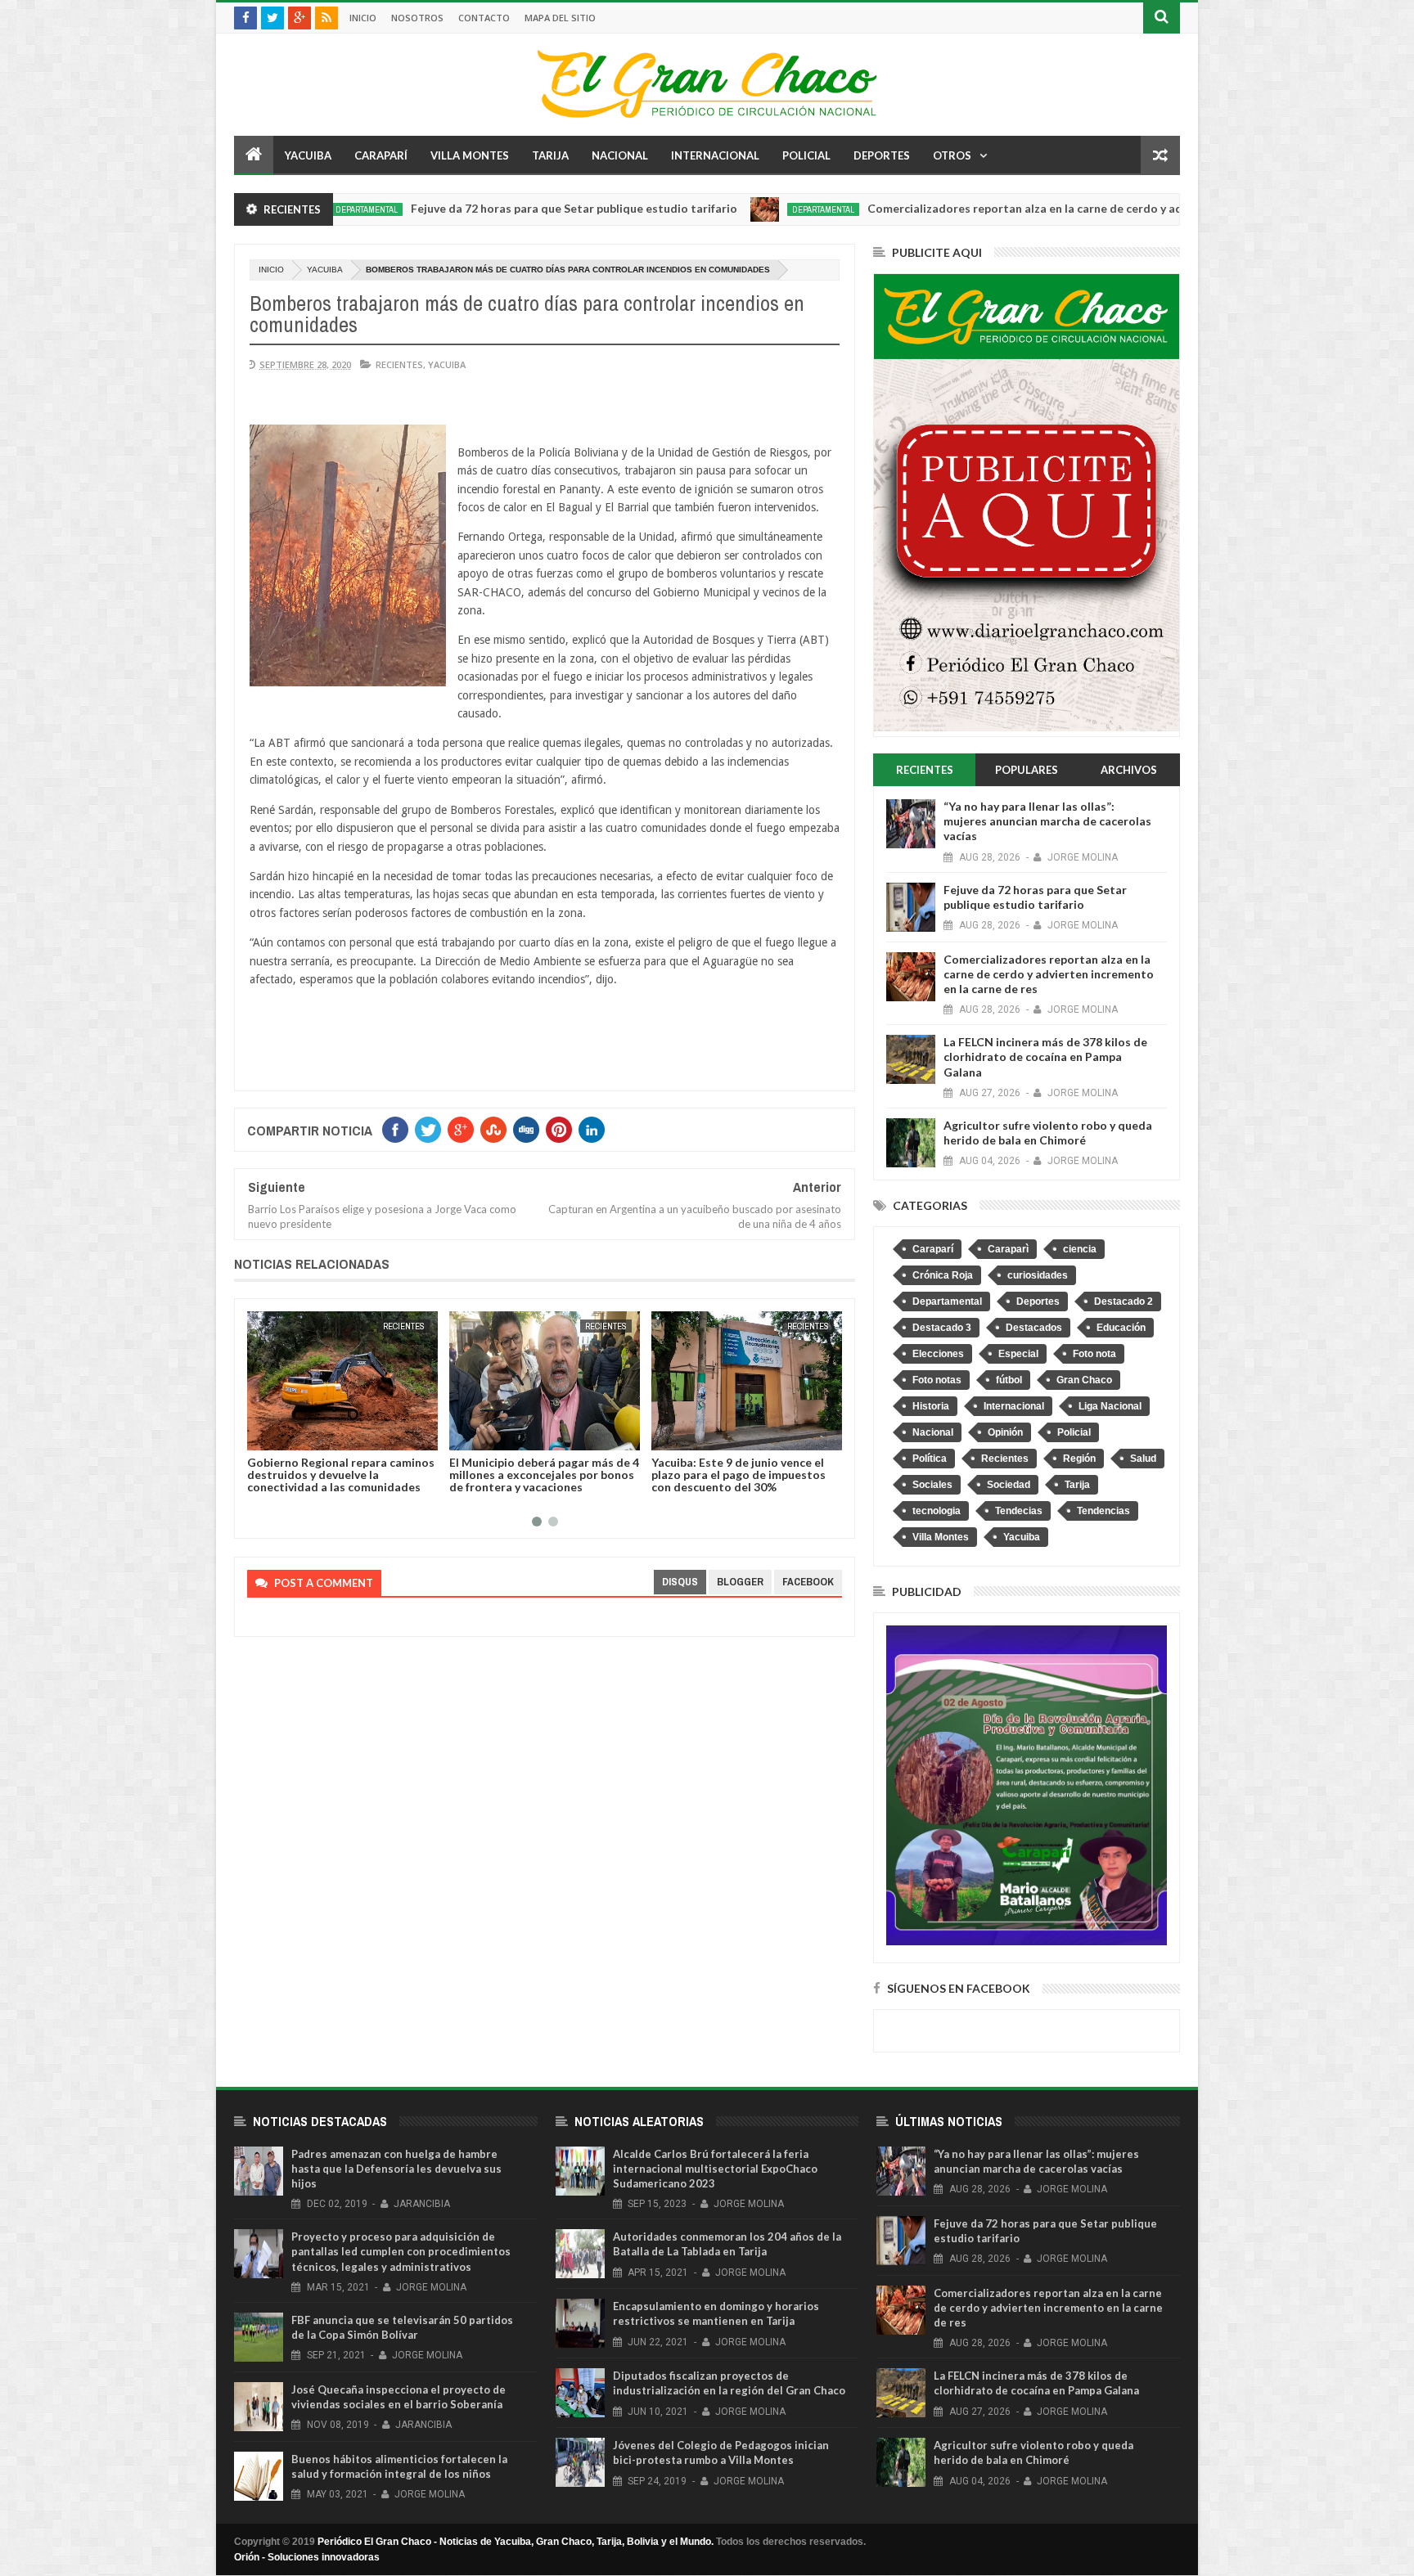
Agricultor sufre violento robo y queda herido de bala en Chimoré (1048, 1133)
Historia (931, 1406)
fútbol (1009, 1380)
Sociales (932, 1485)
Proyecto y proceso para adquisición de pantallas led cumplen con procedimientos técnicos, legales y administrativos (401, 2251)
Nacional (620, 155)
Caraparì (1008, 1249)
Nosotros (417, 18)
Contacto (484, 18)
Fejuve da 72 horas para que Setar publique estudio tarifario (459, 208)
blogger (740, 1582)
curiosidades (1038, 1275)
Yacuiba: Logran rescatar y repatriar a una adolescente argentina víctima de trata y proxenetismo (727, 1481)
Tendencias (1103, 1511)
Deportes (882, 155)
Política (930, 1459)
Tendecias (1019, 1511)
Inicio (363, 18)
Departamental (708, 209)
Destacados (1034, 1328)
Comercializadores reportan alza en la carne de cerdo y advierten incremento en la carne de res (1010, 208)
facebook (808, 1582)
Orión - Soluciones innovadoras (307, 2557)
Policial (806, 155)
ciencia (1080, 1249)
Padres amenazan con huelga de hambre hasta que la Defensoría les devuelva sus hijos (396, 2169)
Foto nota (1094, 1354)
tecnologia (937, 1511)
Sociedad (1009, 1485)
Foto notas (937, 1380)
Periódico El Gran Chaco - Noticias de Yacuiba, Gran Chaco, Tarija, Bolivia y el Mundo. (516, 2542)
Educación (1121, 1328)
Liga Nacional (1110, 1406)
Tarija (550, 155)
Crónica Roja (943, 1275)
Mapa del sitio (560, 18)
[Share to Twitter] (281, 1435)
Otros (952, 155)
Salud (1143, 1459)
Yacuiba (308, 155)
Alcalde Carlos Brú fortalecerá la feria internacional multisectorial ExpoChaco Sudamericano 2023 (715, 2169)
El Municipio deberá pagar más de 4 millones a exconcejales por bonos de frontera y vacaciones (342, 1475)
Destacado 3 (942, 1328)
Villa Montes (470, 155)
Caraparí (381, 155)
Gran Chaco (1084, 1380)
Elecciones (938, 1354)
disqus (680, 1582)
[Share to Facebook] (263, 1435)
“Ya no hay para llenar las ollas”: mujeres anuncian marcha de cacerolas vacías (1047, 821)
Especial (1018, 1354)
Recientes (399, 364)
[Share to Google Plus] (299, 1435)
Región (1079, 1459)
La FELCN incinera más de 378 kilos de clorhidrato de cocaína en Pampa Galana (1045, 1056)
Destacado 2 (1124, 1301)
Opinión (1005, 1432)
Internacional (715, 155)
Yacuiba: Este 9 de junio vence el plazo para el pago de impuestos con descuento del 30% (536, 1475)
